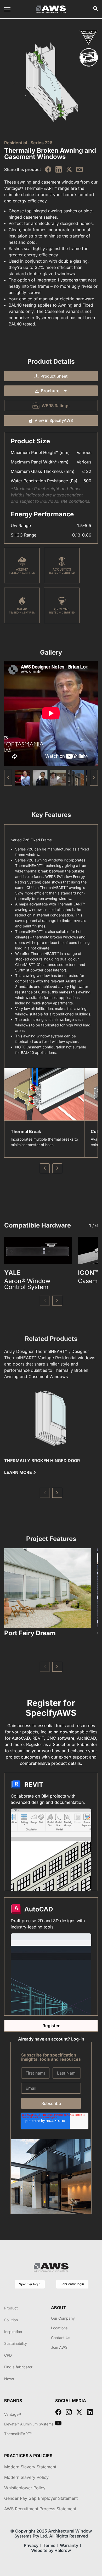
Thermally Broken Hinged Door (42, 1461)
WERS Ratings (56, 406)
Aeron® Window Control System (27, 1284)
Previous (45, 1168)
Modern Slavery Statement (30, 2467)
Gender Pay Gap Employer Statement (41, 2498)
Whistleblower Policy (25, 2488)
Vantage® (13, 2414)
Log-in (78, 2039)
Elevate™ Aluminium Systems (29, 2424)
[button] (94, 778)
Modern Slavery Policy (26, 2477)
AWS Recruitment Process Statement (40, 2509)
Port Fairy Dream (30, 1633)
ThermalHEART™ (18, 2434)
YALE (12, 1273)
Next (57, 1168)
